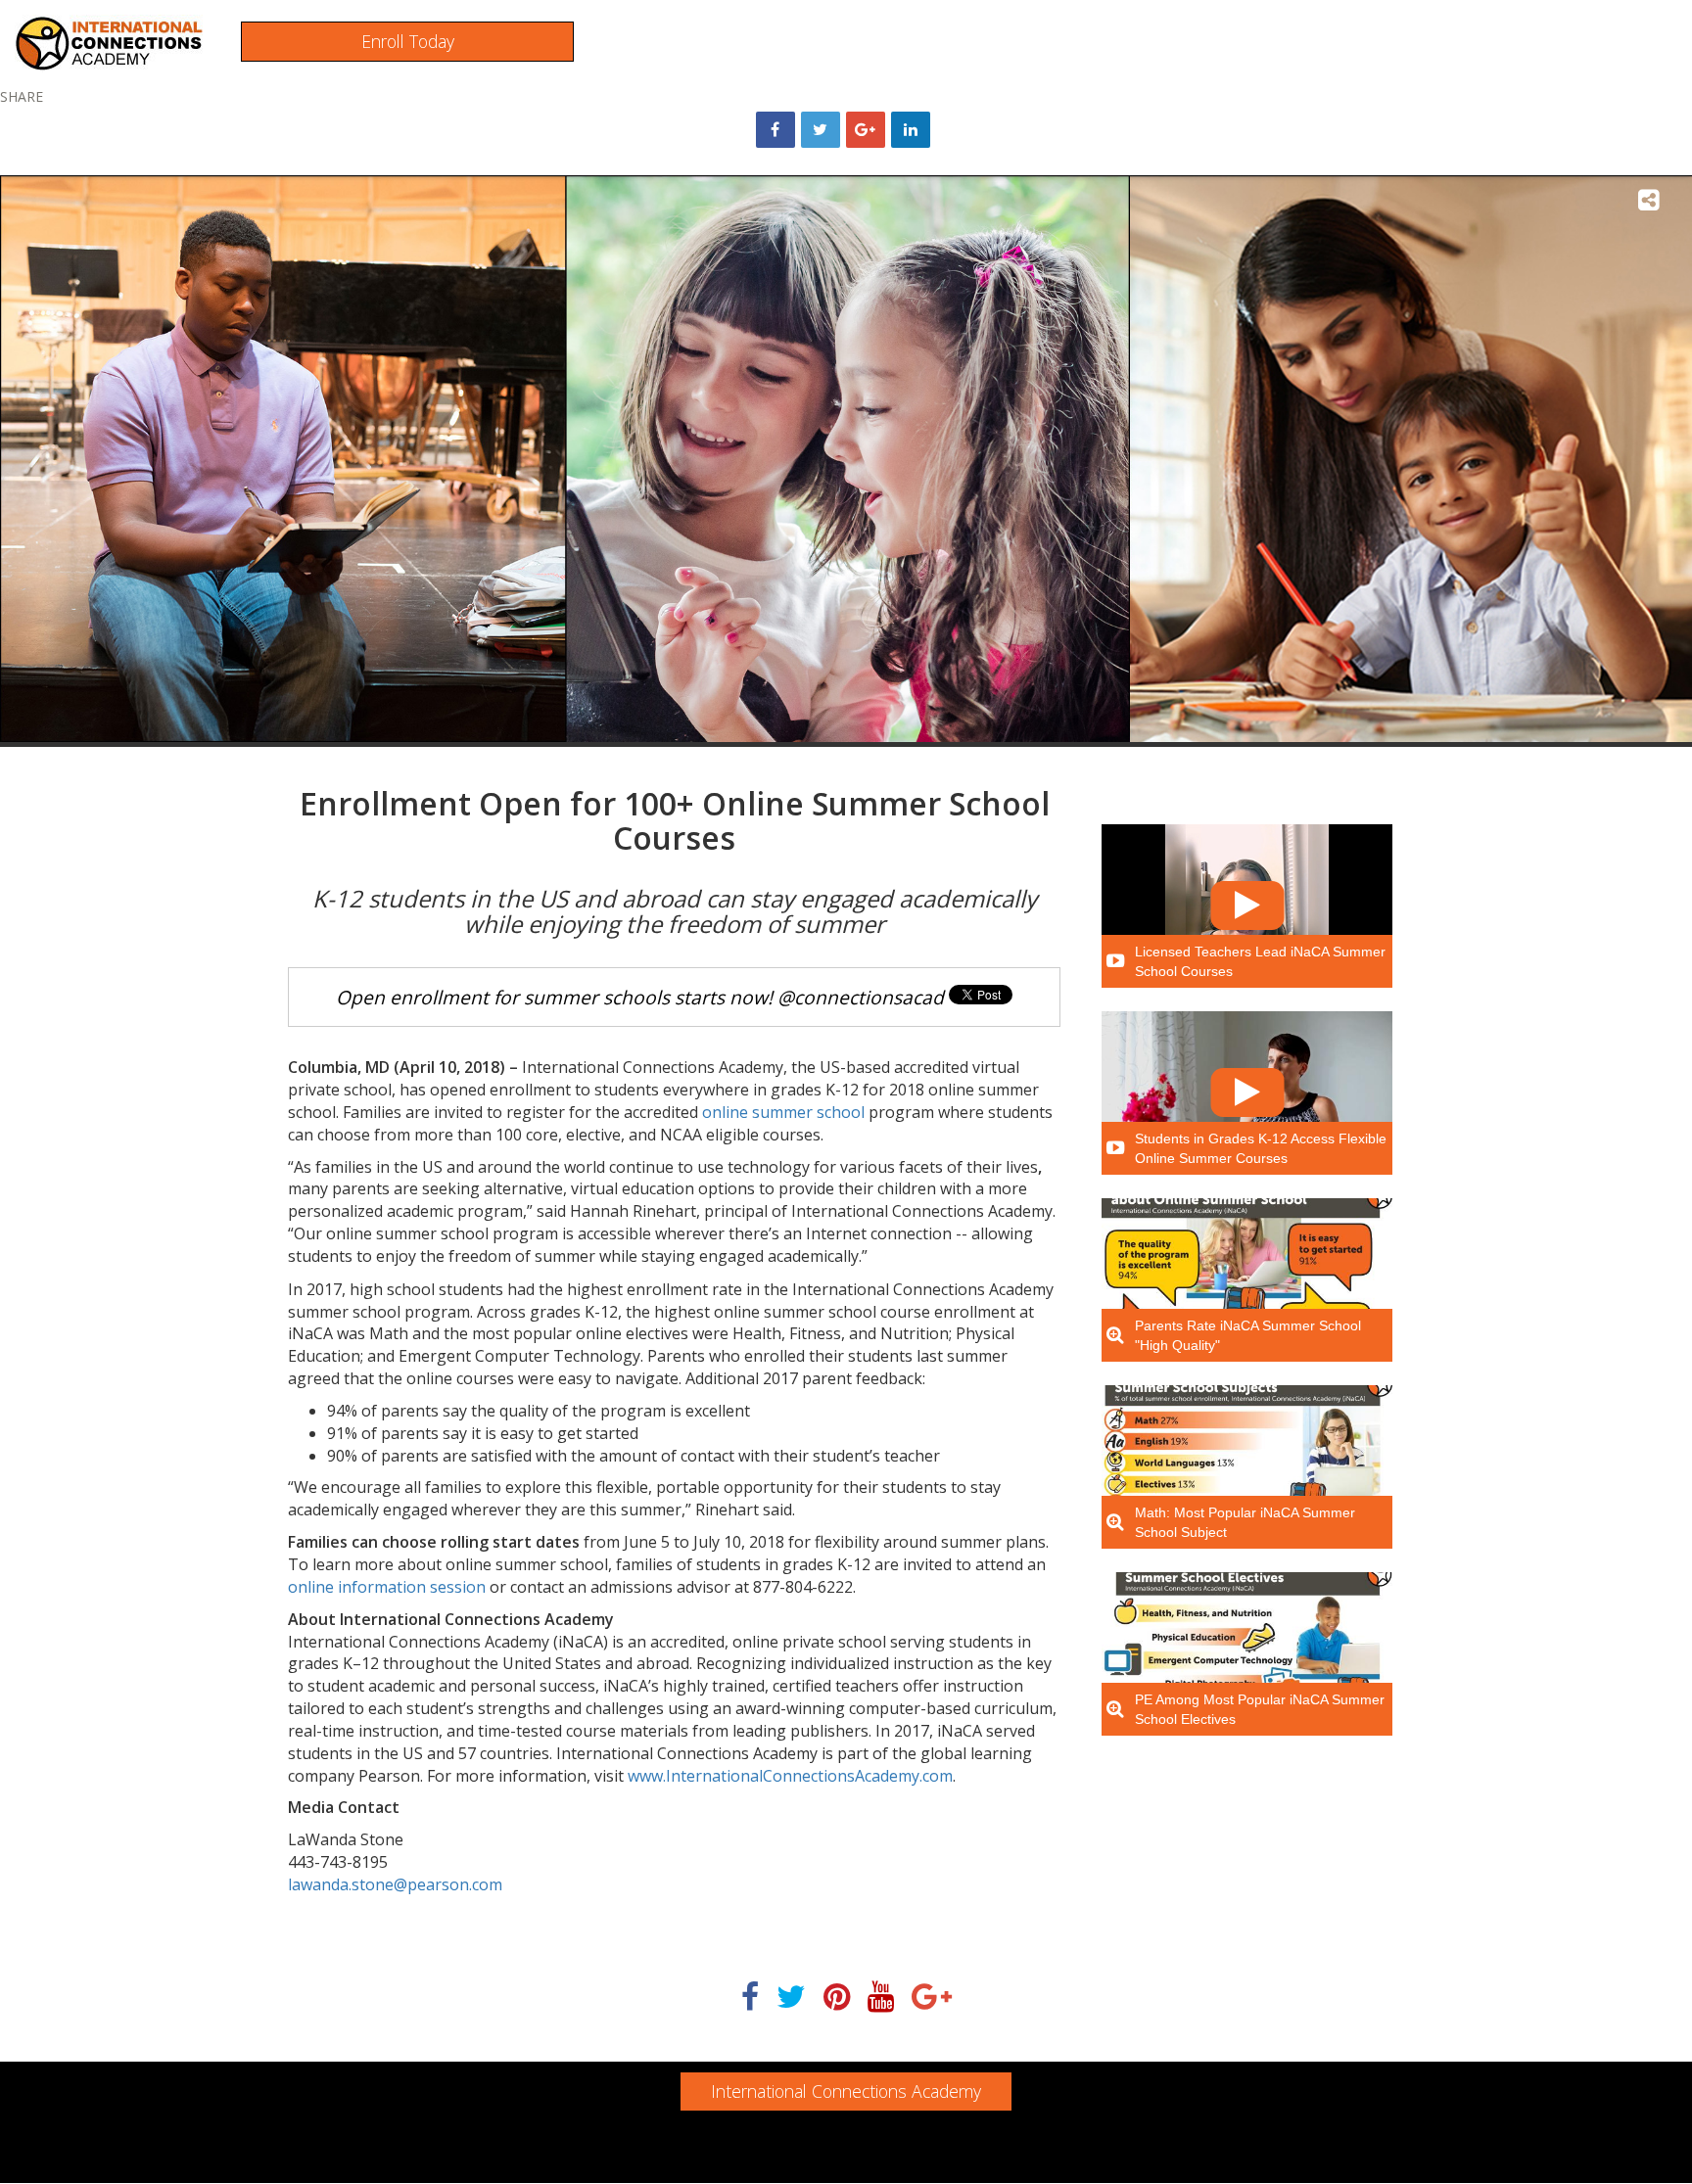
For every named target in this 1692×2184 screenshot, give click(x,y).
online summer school (783, 1112)
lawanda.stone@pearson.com (395, 1884)
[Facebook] (750, 1998)
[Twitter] (791, 1998)
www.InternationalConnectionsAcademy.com (790, 1776)
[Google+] (866, 130)
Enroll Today (408, 41)
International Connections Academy (846, 2091)
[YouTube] (881, 1998)
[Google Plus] (932, 1998)
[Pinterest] (837, 1998)
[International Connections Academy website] (109, 42)
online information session (387, 1587)
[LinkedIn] (911, 130)
